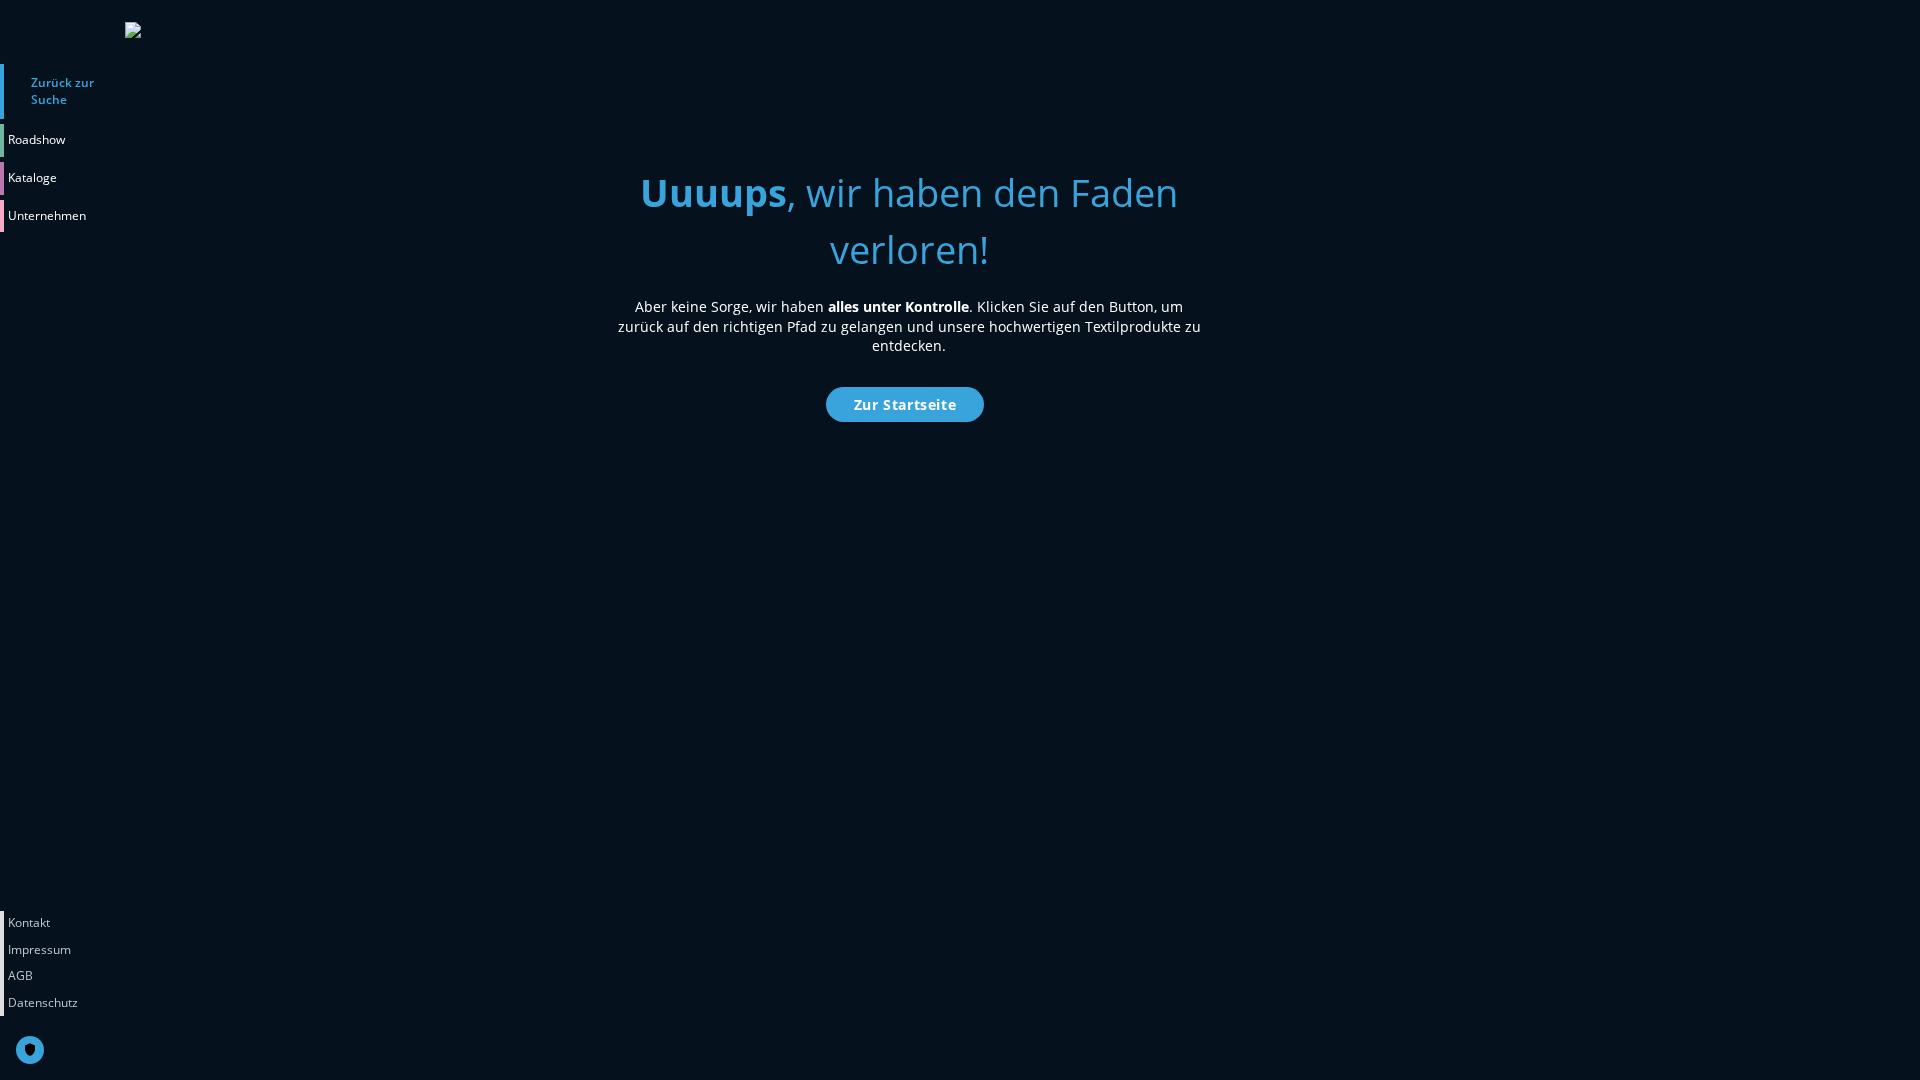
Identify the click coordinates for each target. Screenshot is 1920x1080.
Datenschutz (43, 1002)
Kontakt (29, 922)
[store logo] (324, 32)
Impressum (39, 949)
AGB (20, 975)
